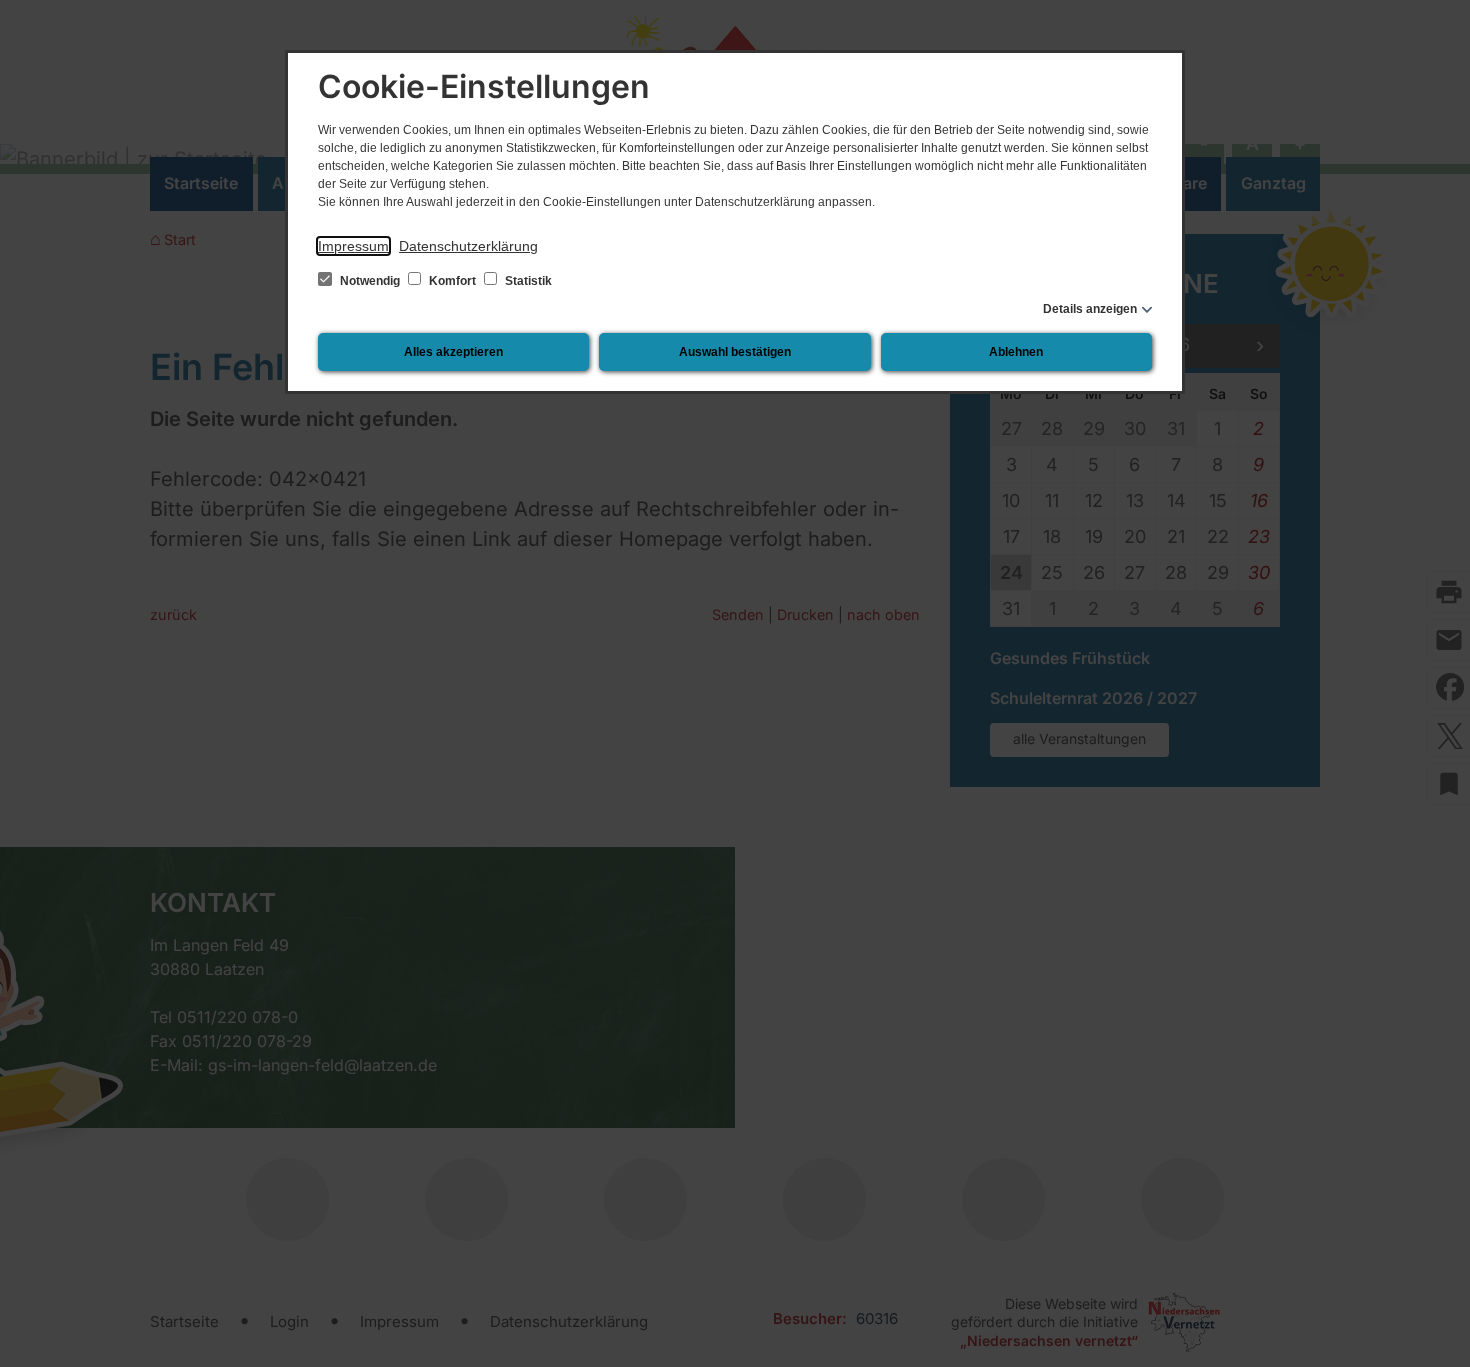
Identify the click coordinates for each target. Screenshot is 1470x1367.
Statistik (527, 281)
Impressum (353, 246)
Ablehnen (1016, 352)
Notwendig (370, 281)
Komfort (452, 281)
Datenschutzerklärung (468, 246)
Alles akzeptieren (453, 352)
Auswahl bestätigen (735, 352)
